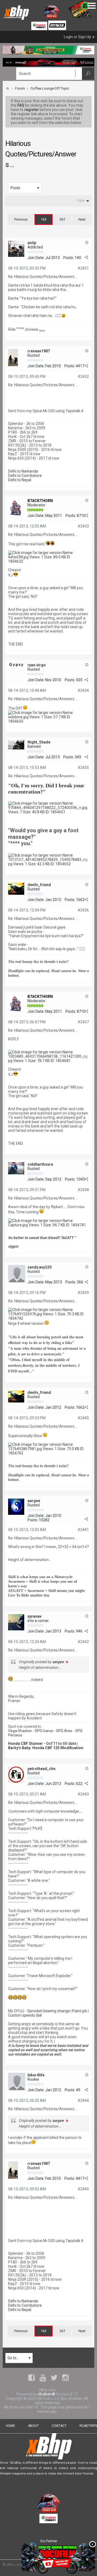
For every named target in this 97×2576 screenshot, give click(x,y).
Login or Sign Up (77, 37)
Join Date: (36, 258)
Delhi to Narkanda (23, 471)
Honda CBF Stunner (25, 1743)
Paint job (80, 2011)
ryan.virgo (37, 665)
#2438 (83, 1190)
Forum (20, 88)
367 (62, 219)
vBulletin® (46, 2394)
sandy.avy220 (39, 1267)
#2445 (83, 2189)
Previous (21, 219)
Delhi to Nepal (20, 480)
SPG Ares (64, 1731)
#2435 (83, 768)
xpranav (34, 1616)
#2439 (83, 1293)
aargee (34, 1501)
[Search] (88, 74)
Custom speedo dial (25, 2015)
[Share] (86, 257)
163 (44, 219)
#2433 (83, 526)
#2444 (83, 2100)
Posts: (69, 258)
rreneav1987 (39, 351)
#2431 (83, 268)
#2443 (83, 1794)
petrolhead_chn (41, 1769)
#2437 (83, 1022)
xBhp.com (14, 2564)
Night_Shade (39, 742)
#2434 (83, 690)
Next (82, 219)
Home (11, 2426)
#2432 (83, 376)
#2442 (83, 1642)
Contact (59, 2426)
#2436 (83, 910)
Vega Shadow (20, 1731)
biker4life (36, 2075)
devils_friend (39, 885)
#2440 (83, 1418)
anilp (32, 243)
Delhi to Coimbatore (25, 476)
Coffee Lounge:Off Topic (50, 88)
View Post (67, 1662)
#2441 (83, 1530)
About (33, 2426)
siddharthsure (40, 1164)
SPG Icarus (44, 1731)
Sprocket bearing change (48, 2011)
